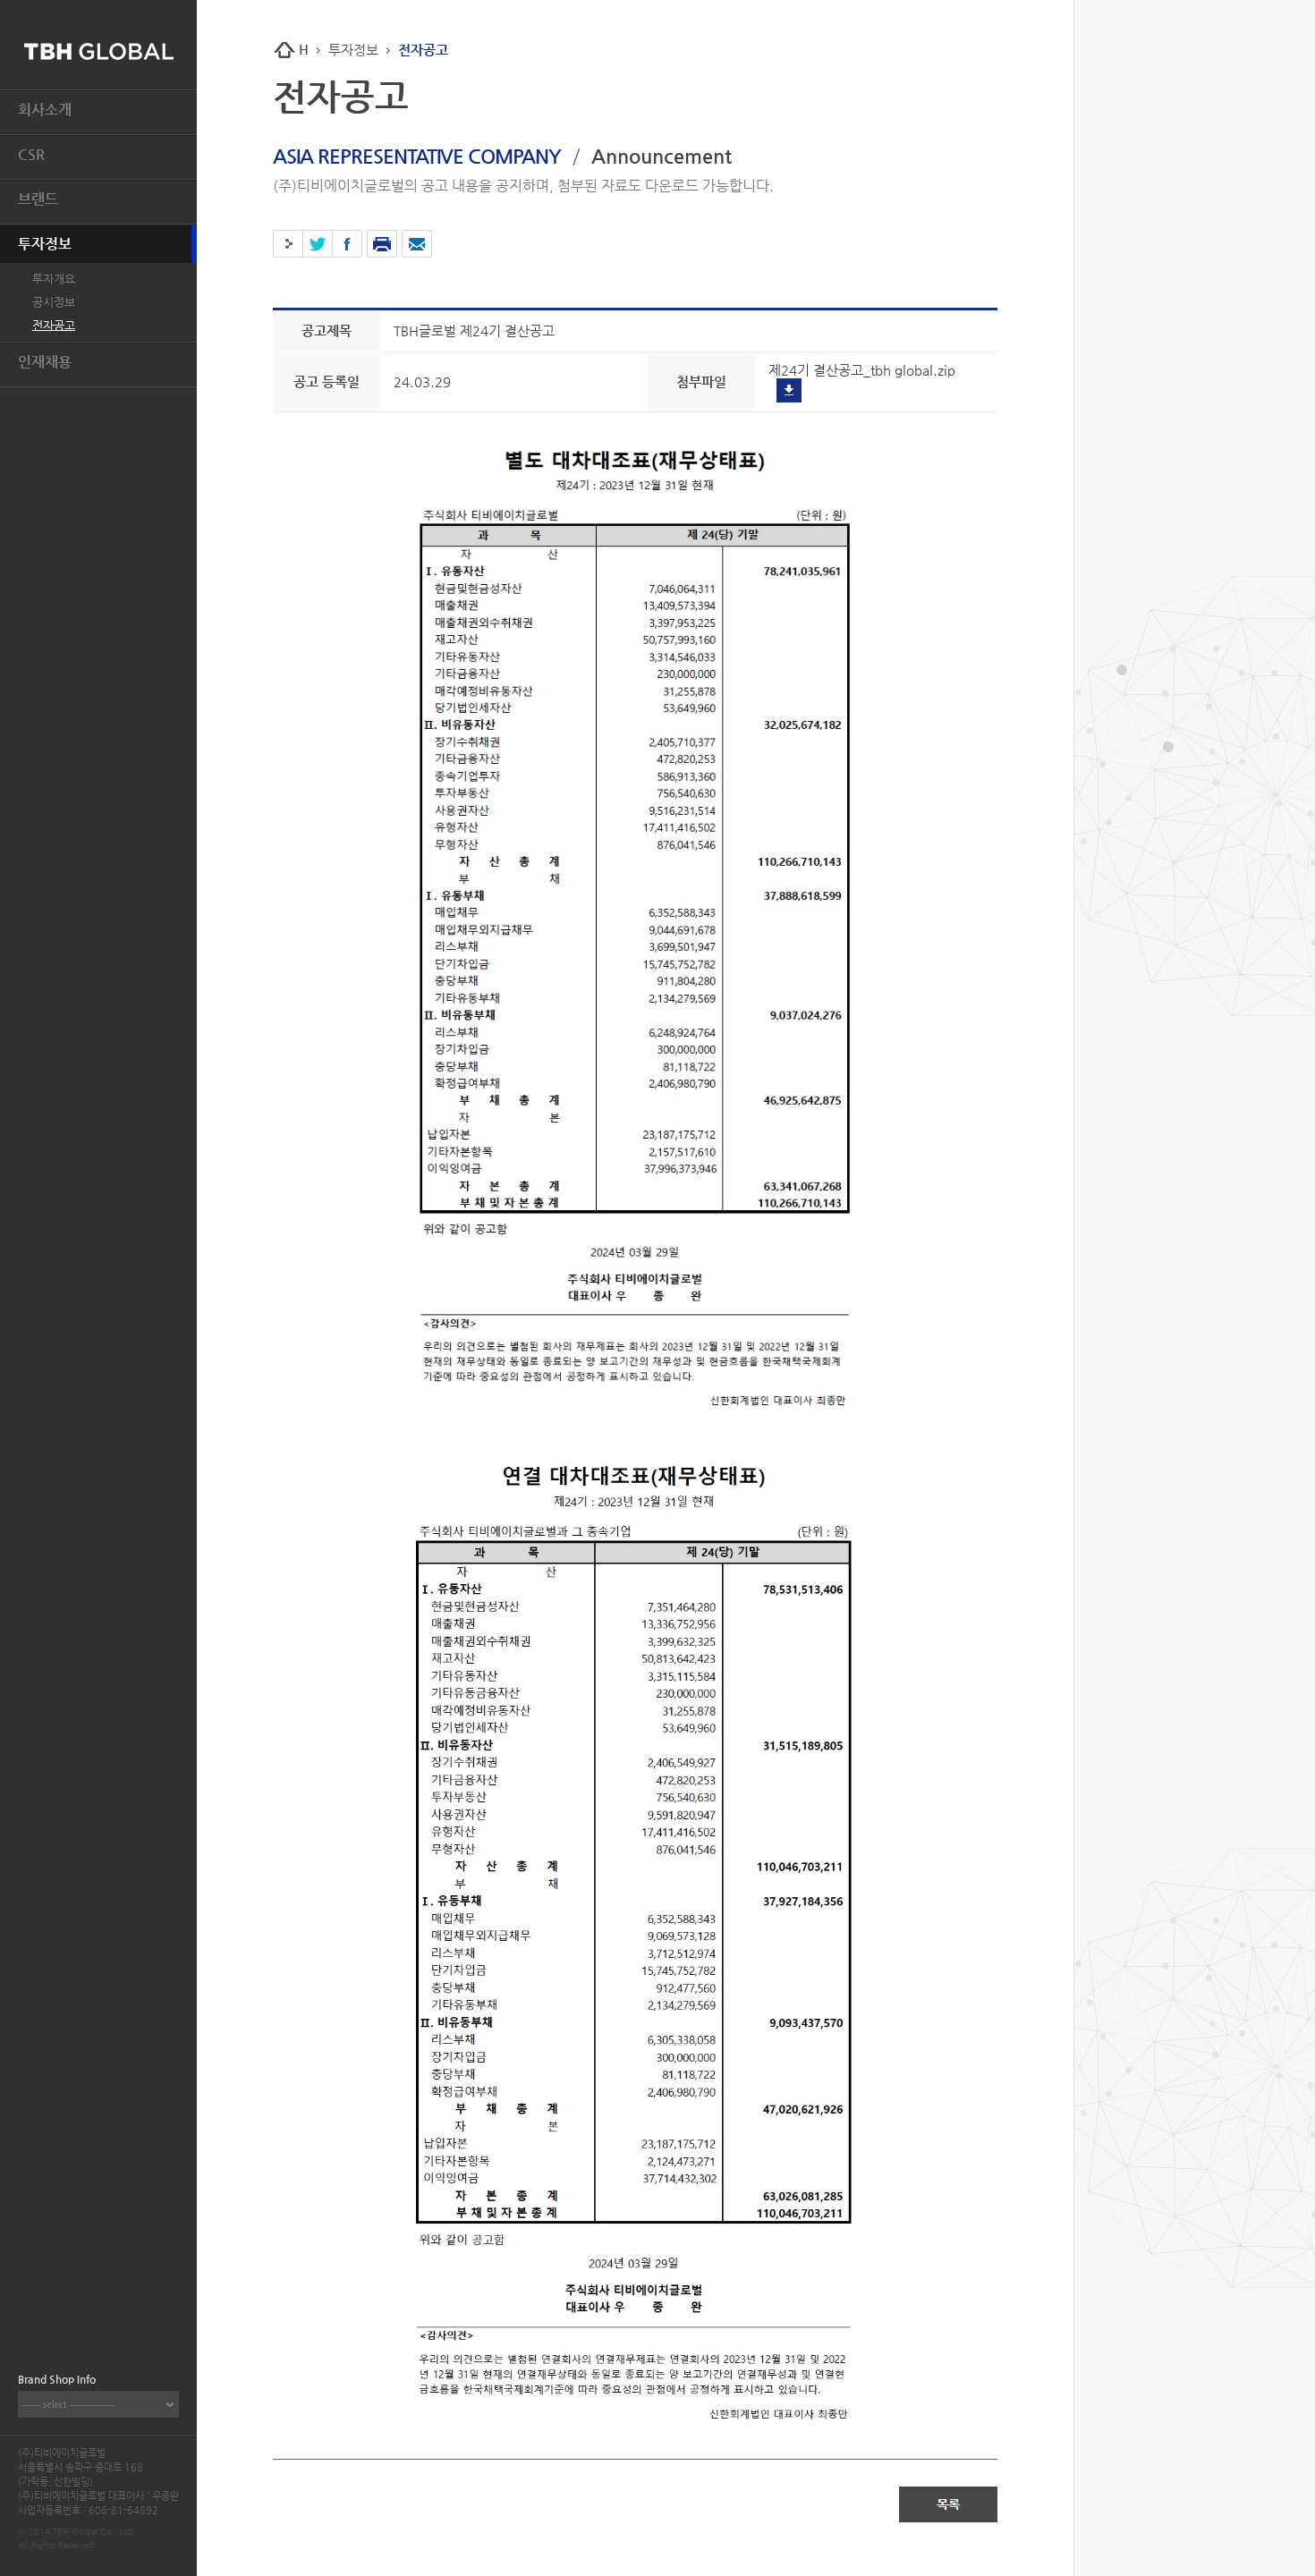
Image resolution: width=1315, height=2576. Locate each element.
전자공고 (54, 325)
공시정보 (54, 302)
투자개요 (54, 279)
